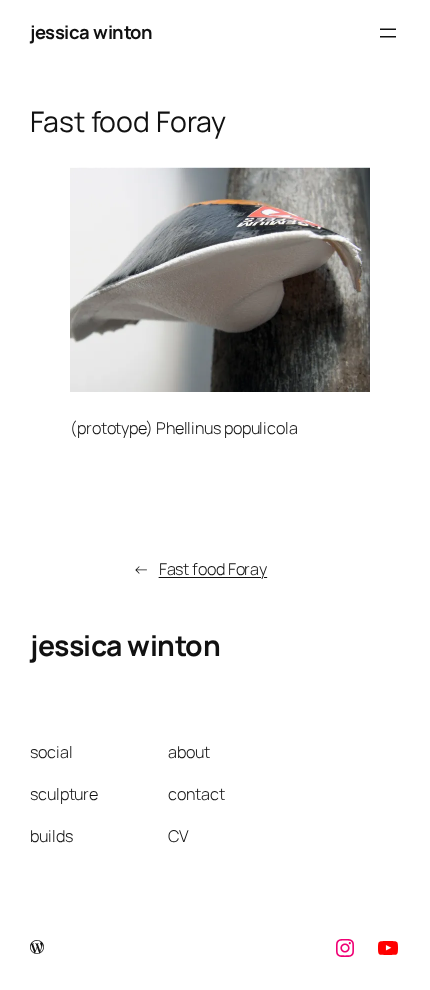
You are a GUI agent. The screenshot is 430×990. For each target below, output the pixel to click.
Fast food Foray (213, 569)
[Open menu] (388, 33)
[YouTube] (388, 948)
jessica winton (91, 32)
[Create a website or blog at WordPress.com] (37, 947)
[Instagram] (345, 948)
